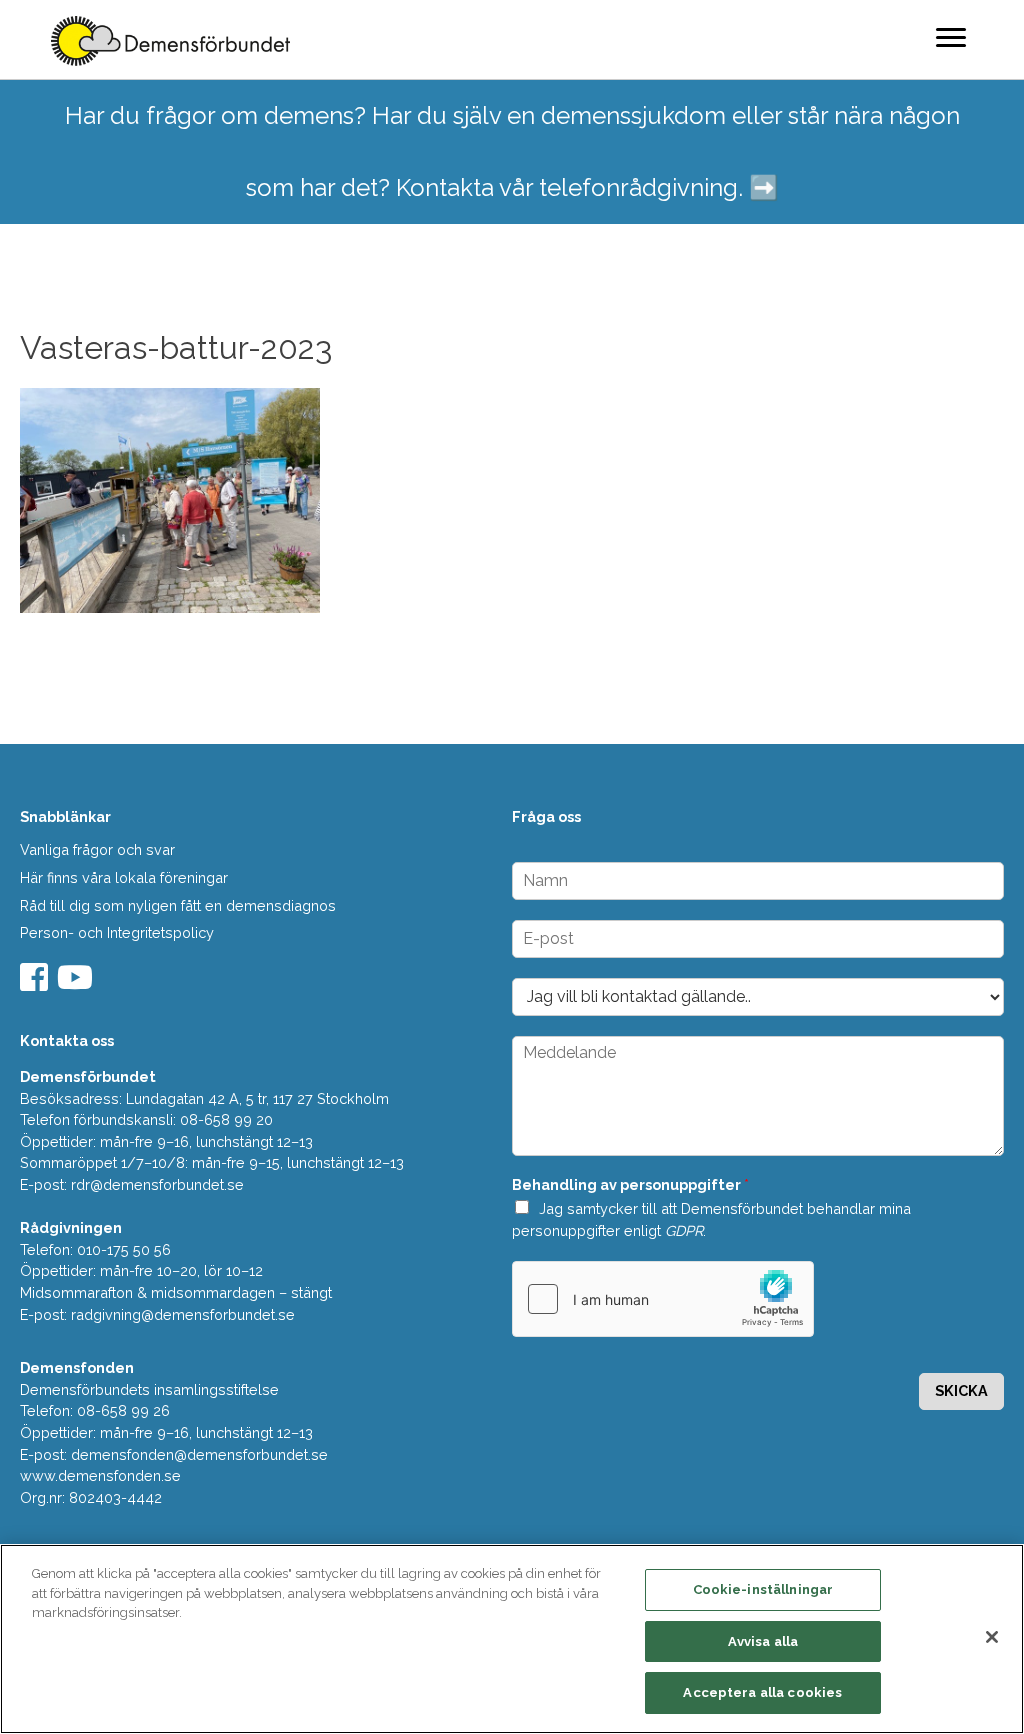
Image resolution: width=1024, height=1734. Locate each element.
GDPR (684, 1230)
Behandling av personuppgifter (630, 1184)
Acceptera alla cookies (762, 1692)
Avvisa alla (763, 1641)
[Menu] (951, 37)
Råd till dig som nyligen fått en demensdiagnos (178, 905)
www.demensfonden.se (100, 1475)
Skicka (961, 1390)
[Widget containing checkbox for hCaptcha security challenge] (663, 1299)
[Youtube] (77, 983)
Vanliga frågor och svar (97, 849)
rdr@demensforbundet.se (157, 1184)
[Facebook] (36, 983)
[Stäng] (992, 1637)
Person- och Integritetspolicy (117, 932)
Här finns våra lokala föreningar (124, 877)
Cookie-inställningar (763, 1589)
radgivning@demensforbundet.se (183, 1314)
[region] (512, 1639)
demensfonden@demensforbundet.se (199, 1454)
